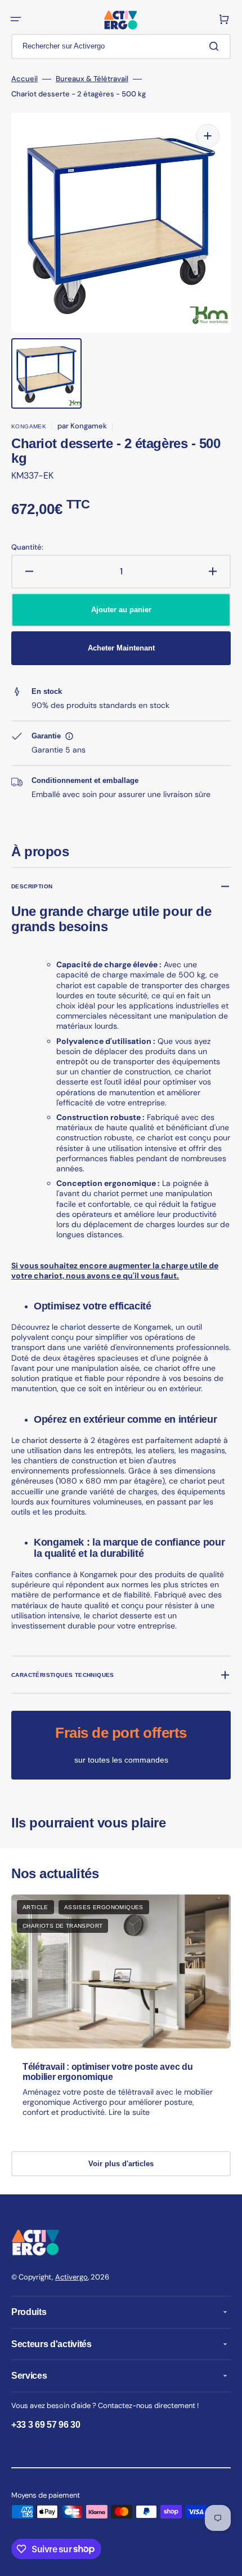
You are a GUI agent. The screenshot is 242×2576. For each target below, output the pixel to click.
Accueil (24, 79)
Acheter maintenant (121, 648)
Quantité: (27, 547)
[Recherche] (216, 46)
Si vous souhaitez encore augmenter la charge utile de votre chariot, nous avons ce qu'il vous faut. (115, 1271)
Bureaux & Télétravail (92, 79)
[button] (16, 19)
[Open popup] (69, 736)
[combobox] (121, 47)
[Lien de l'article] (121, 2016)
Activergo (71, 2277)
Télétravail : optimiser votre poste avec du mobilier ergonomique (107, 2072)
